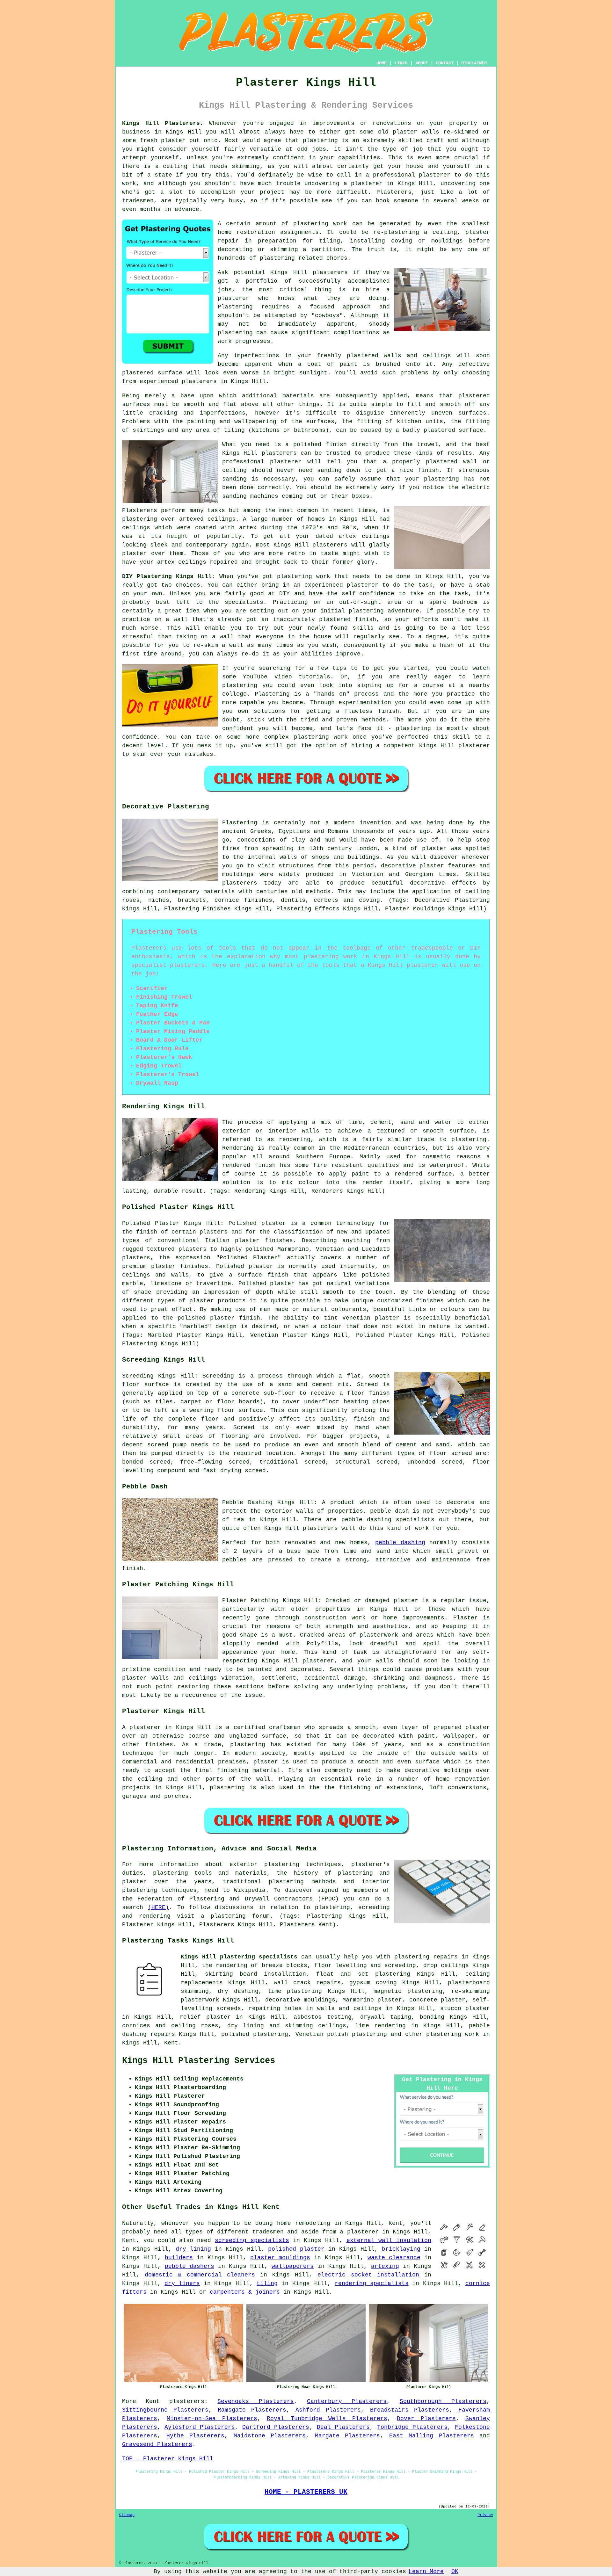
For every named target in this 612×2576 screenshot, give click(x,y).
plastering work (320, 224)
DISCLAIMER (474, 63)
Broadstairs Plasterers (410, 2410)
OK (455, 2572)
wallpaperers (293, 2266)
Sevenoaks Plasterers (255, 2401)
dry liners (182, 2283)
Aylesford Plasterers (200, 2427)
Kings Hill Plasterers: (163, 123)
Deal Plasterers (343, 2427)
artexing (385, 2266)
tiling (267, 2283)
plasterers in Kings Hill (224, 381)
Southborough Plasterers (443, 2401)
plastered (363, 356)
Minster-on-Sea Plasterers (212, 2419)
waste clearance (394, 2258)
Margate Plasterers (348, 2436)
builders (179, 2258)
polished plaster (296, 2249)
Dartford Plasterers (276, 2427)
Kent (171, 2043)
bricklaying (401, 2249)
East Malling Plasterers (432, 2436)
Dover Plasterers (426, 2419)
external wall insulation (389, 2240)
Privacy (485, 2515)
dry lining (193, 2249)
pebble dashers (189, 2266)
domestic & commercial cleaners (200, 2275)
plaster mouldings (280, 2258)
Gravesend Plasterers (157, 2444)
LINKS (401, 63)
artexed (191, 519)
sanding (234, 479)
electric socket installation (368, 2275)
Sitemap (127, 2515)
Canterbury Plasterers (347, 2401)
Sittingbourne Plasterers (165, 2410)
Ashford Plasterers (328, 2410)
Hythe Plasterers (196, 2436)
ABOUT (422, 63)
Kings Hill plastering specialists (239, 1957)
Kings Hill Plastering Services (199, 2061)
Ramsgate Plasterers (252, 2410)
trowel (427, 445)
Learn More (426, 2572)
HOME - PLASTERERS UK (306, 2492)
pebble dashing (400, 1543)
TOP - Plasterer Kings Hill (168, 2459)
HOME (382, 63)
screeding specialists (252, 2240)
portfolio (262, 281)
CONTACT (445, 63)
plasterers (187, 2401)
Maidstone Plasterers (270, 2436)
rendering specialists (372, 2283)
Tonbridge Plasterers (412, 2427)
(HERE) (158, 1907)
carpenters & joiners (245, 2292)
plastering (235, 333)
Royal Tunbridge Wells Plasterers (327, 2419)
